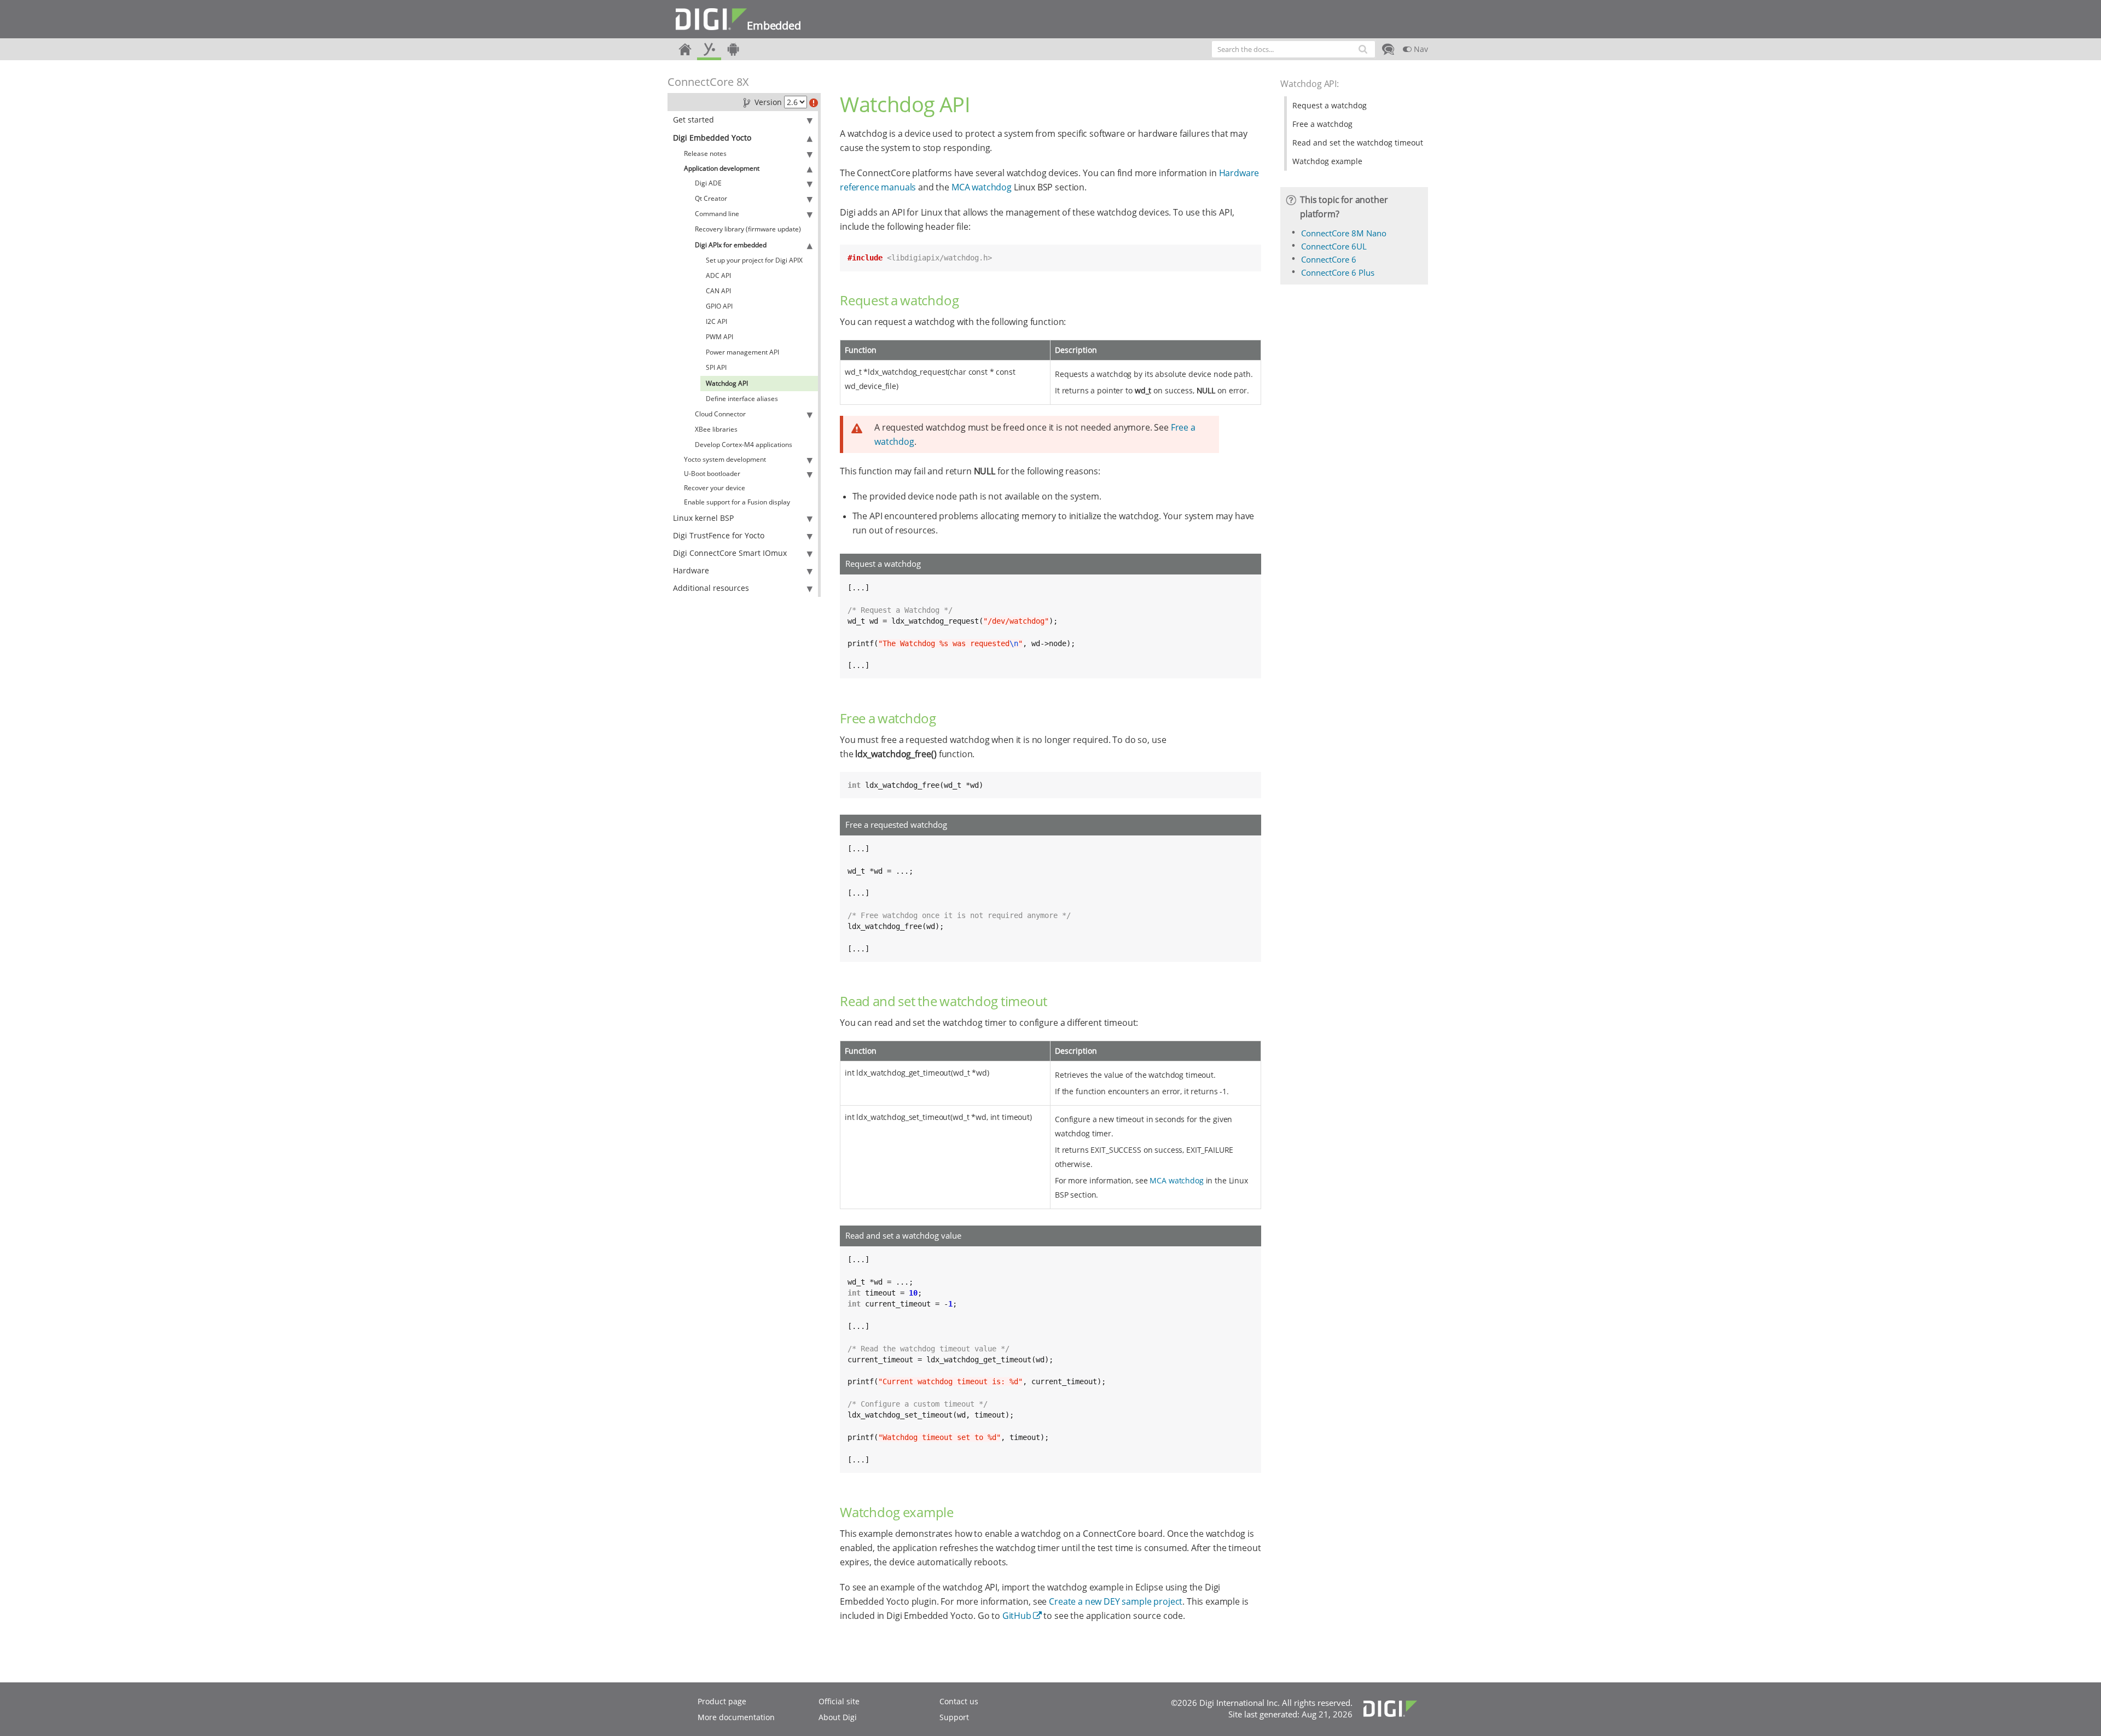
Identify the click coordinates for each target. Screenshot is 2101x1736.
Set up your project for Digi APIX (754, 260)
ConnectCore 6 (1329, 259)
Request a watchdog (1330, 105)
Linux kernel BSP (703, 518)
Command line (717, 214)
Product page (722, 1701)
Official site (839, 1701)
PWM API (719, 337)
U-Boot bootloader (712, 474)
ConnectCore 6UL (1334, 246)
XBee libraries (716, 429)
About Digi (838, 1717)
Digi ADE (708, 183)
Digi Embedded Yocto (712, 138)
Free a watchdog (1322, 124)
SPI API (716, 367)
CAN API (718, 291)
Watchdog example (1327, 161)
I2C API (716, 321)
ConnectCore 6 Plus (1338, 272)
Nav (1420, 49)
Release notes (705, 153)
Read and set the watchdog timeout (1358, 143)
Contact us (959, 1701)
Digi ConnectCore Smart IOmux (730, 553)
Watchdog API (727, 383)
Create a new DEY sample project (1116, 1601)
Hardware (691, 570)
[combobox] (1293, 49)
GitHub (1017, 1616)
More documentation (736, 1717)
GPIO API (719, 306)
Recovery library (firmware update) (748, 229)
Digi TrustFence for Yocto (719, 535)
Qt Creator (711, 198)
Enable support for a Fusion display (737, 502)
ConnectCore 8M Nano (1344, 233)
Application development (722, 168)
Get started (693, 120)
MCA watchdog (982, 187)
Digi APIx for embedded (731, 245)
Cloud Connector (720, 414)
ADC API (718, 275)
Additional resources (711, 588)
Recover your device (715, 488)
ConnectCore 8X (708, 82)
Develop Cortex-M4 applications (744, 445)
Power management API (742, 352)
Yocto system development (725, 459)
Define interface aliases (742, 399)
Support (954, 1717)
